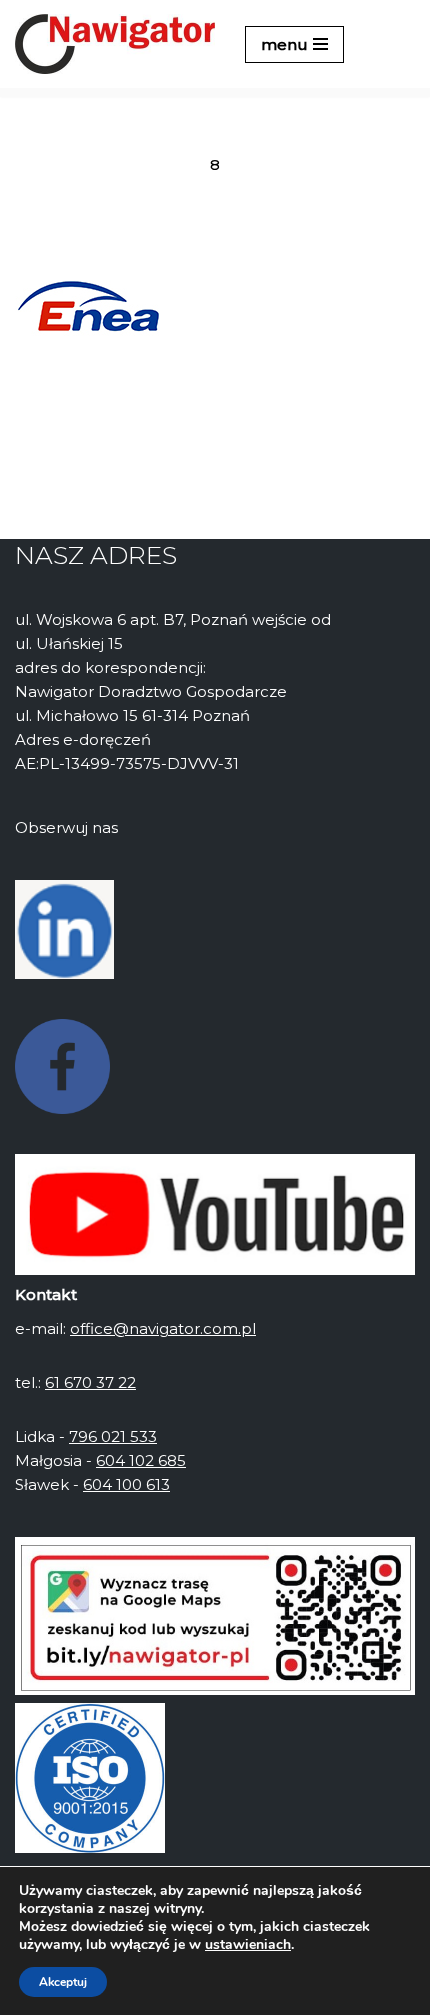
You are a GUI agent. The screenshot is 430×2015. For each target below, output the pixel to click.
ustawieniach (248, 1945)
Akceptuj (63, 1982)
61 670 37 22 (90, 1382)
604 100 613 (126, 1484)
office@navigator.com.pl (163, 1328)
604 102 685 (141, 1460)
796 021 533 (113, 1436)
